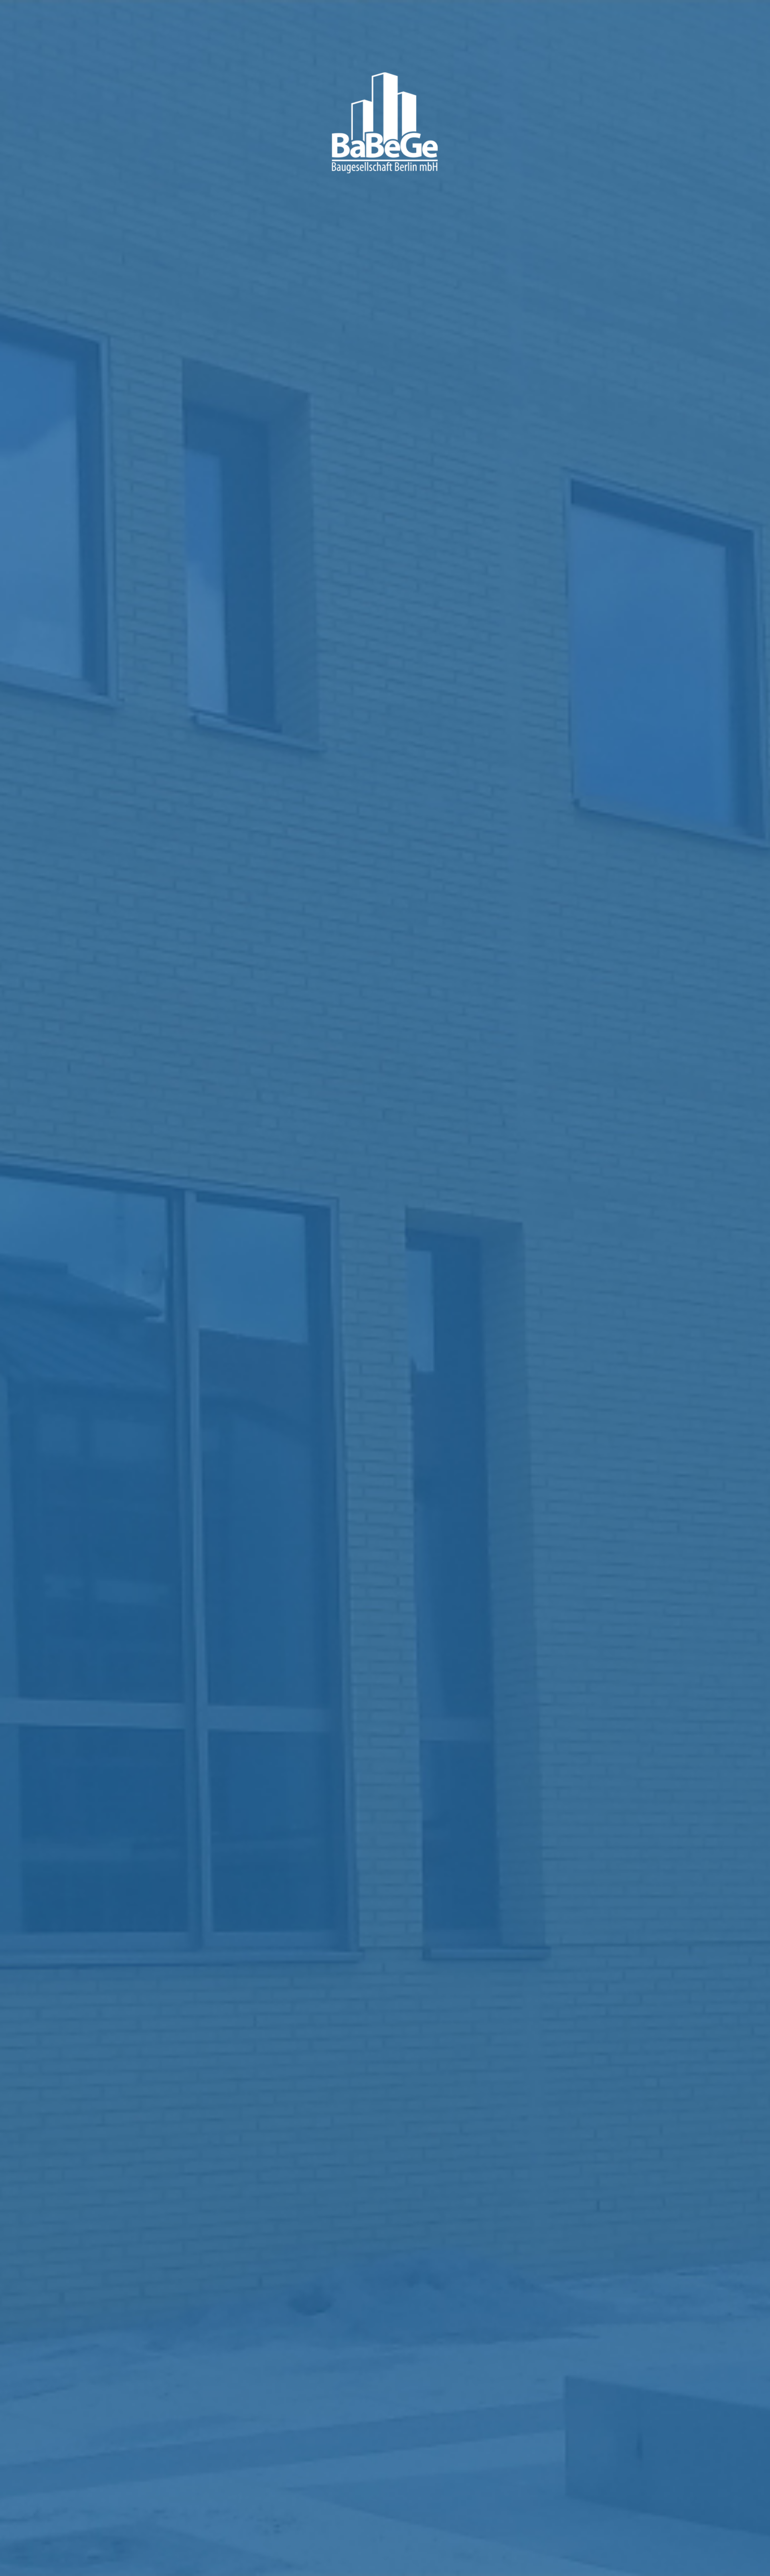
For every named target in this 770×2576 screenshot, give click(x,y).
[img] (385, 1288)
